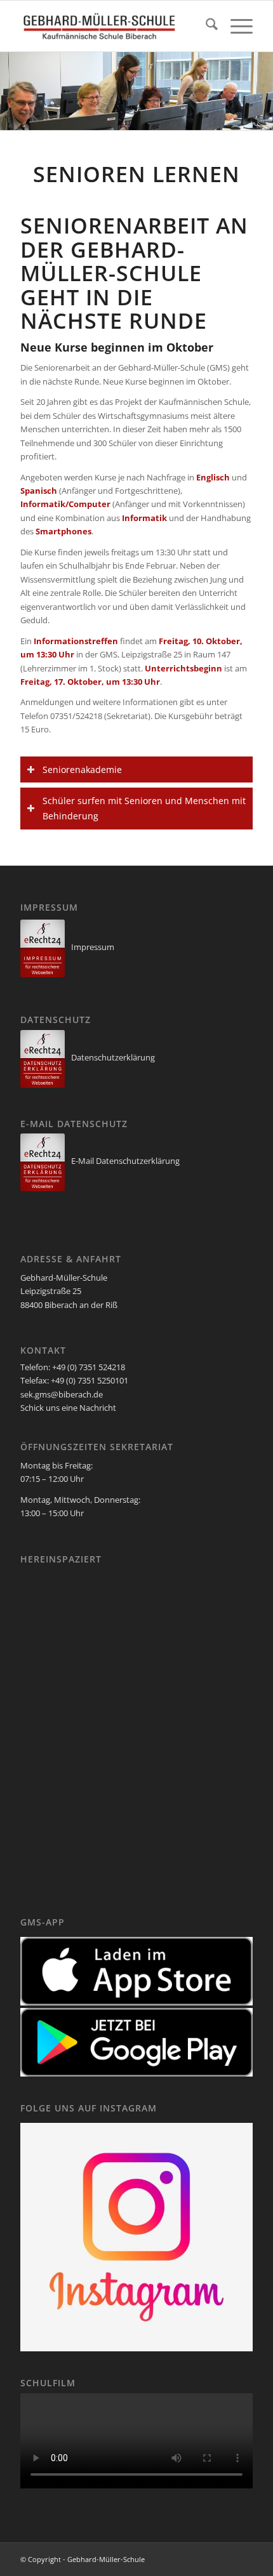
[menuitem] (205, 26)
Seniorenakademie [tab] (82, 769)
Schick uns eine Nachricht (68, 1408)
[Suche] (205, 26)
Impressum (93, 947)
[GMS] (113, 26)
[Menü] (235, 26)
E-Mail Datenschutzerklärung (125, 1161)
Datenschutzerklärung (113, 1057)
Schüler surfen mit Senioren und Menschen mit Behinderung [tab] (144, 808)
